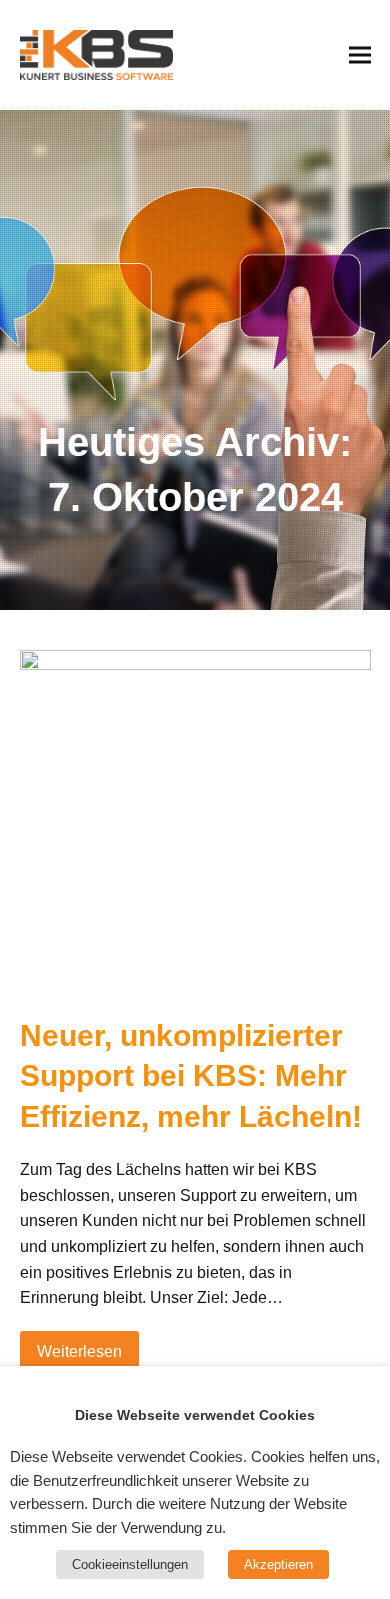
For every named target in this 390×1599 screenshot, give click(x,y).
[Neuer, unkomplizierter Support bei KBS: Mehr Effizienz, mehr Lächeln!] (195, 821)
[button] (360, 54)
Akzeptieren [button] (278, 1564)
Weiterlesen (79, 1351)
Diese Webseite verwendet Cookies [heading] (195, 1415)
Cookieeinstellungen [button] (130, 1564)
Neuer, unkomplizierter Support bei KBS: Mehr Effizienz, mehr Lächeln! (191, 1076)
